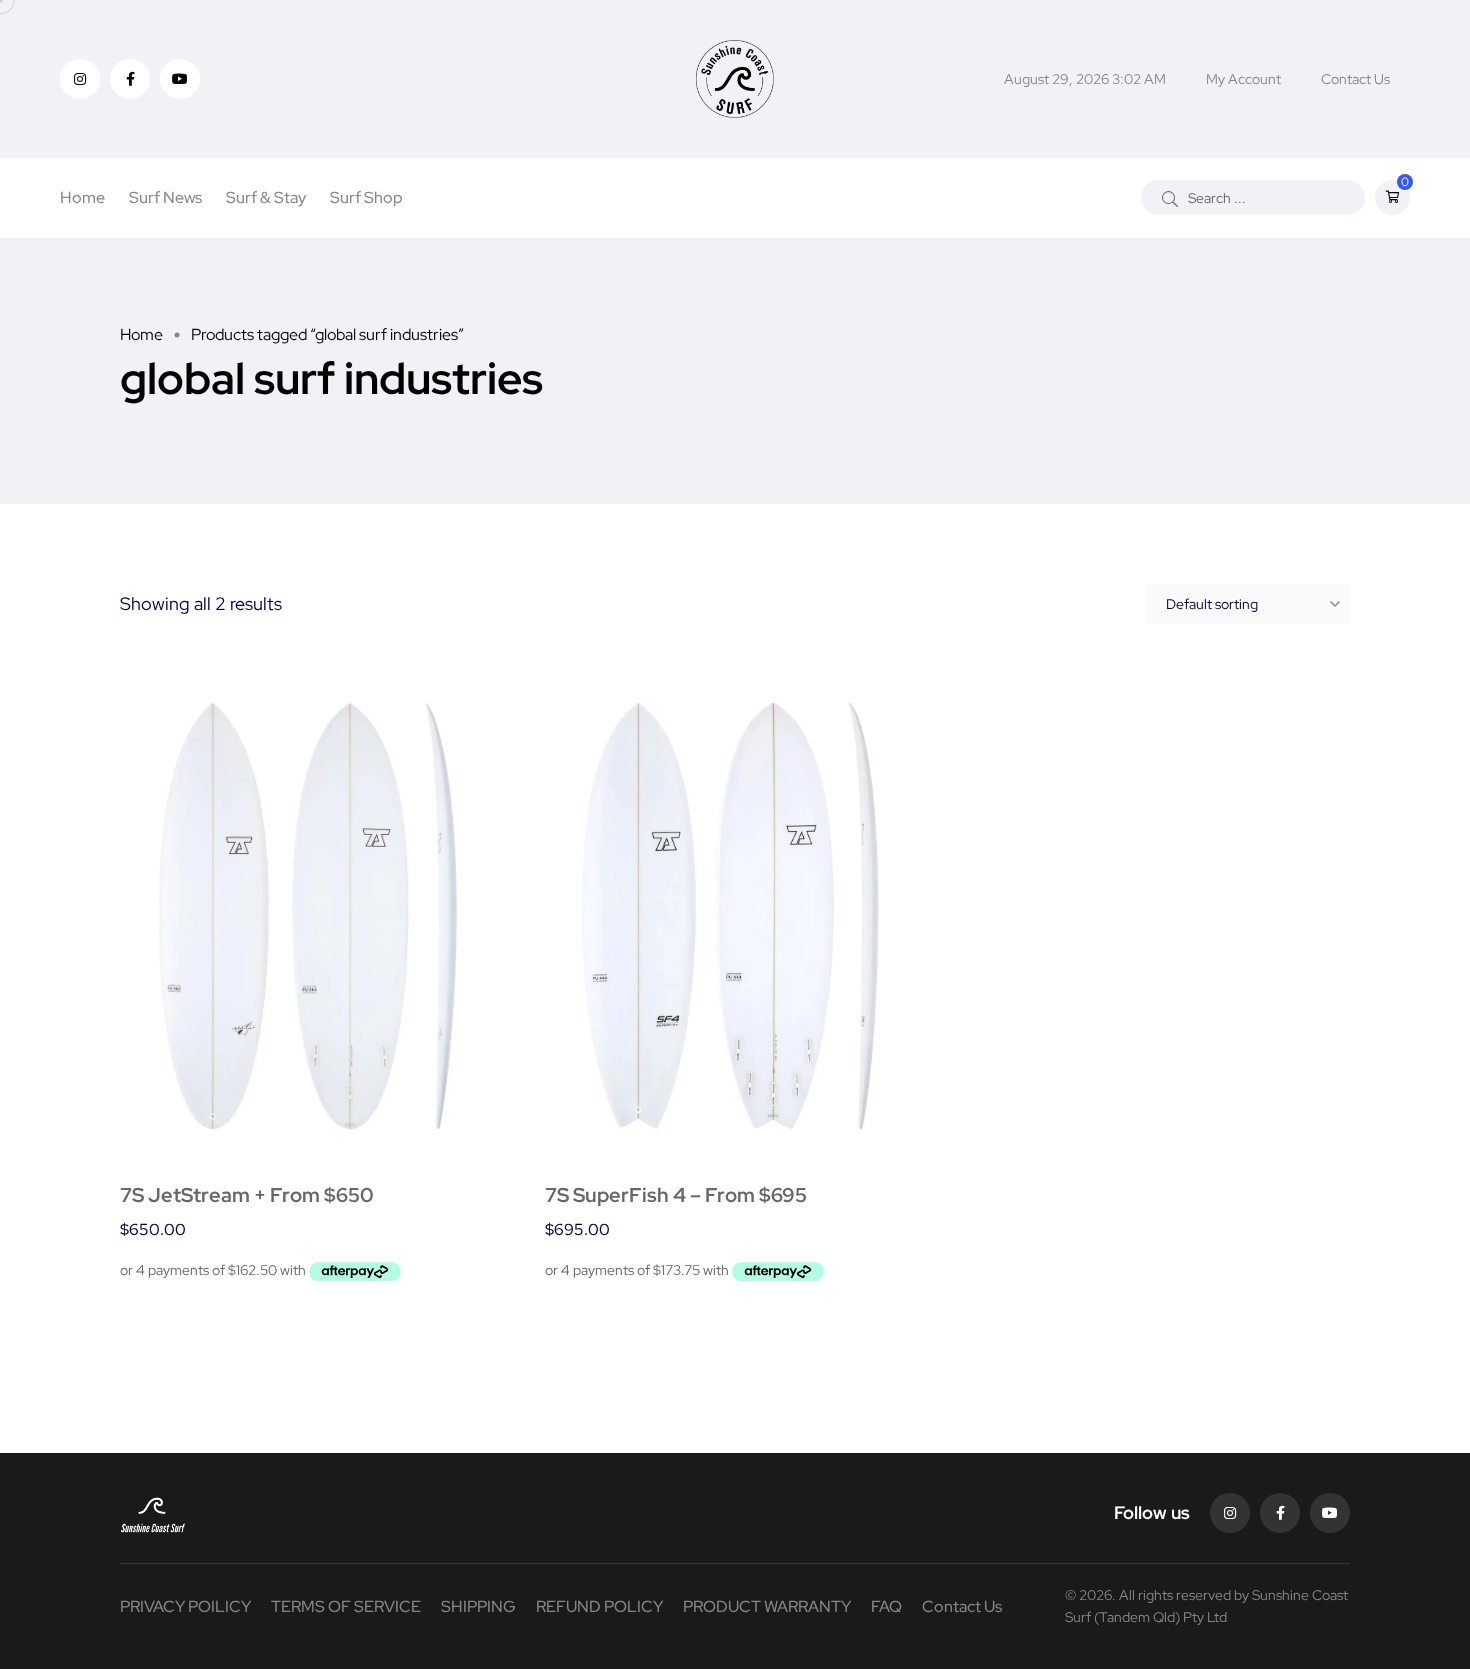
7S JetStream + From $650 (247, 1195)
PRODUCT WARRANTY (767, 1606)
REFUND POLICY (599, 1606)
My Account (1243, 79)
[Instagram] (1230, 1513)
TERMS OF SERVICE (346, 1606)
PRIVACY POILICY (185, 1606)
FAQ (886, 1606)
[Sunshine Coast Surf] (734, 79)
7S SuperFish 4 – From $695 (676, 1195)
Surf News (165, 197)
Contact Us (1355, 79)
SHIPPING (478, 1606)
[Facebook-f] (1280, 1513)
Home (82, 197)
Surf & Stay (266, 197)
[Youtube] (1330, 1513)
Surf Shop (366, 197)
